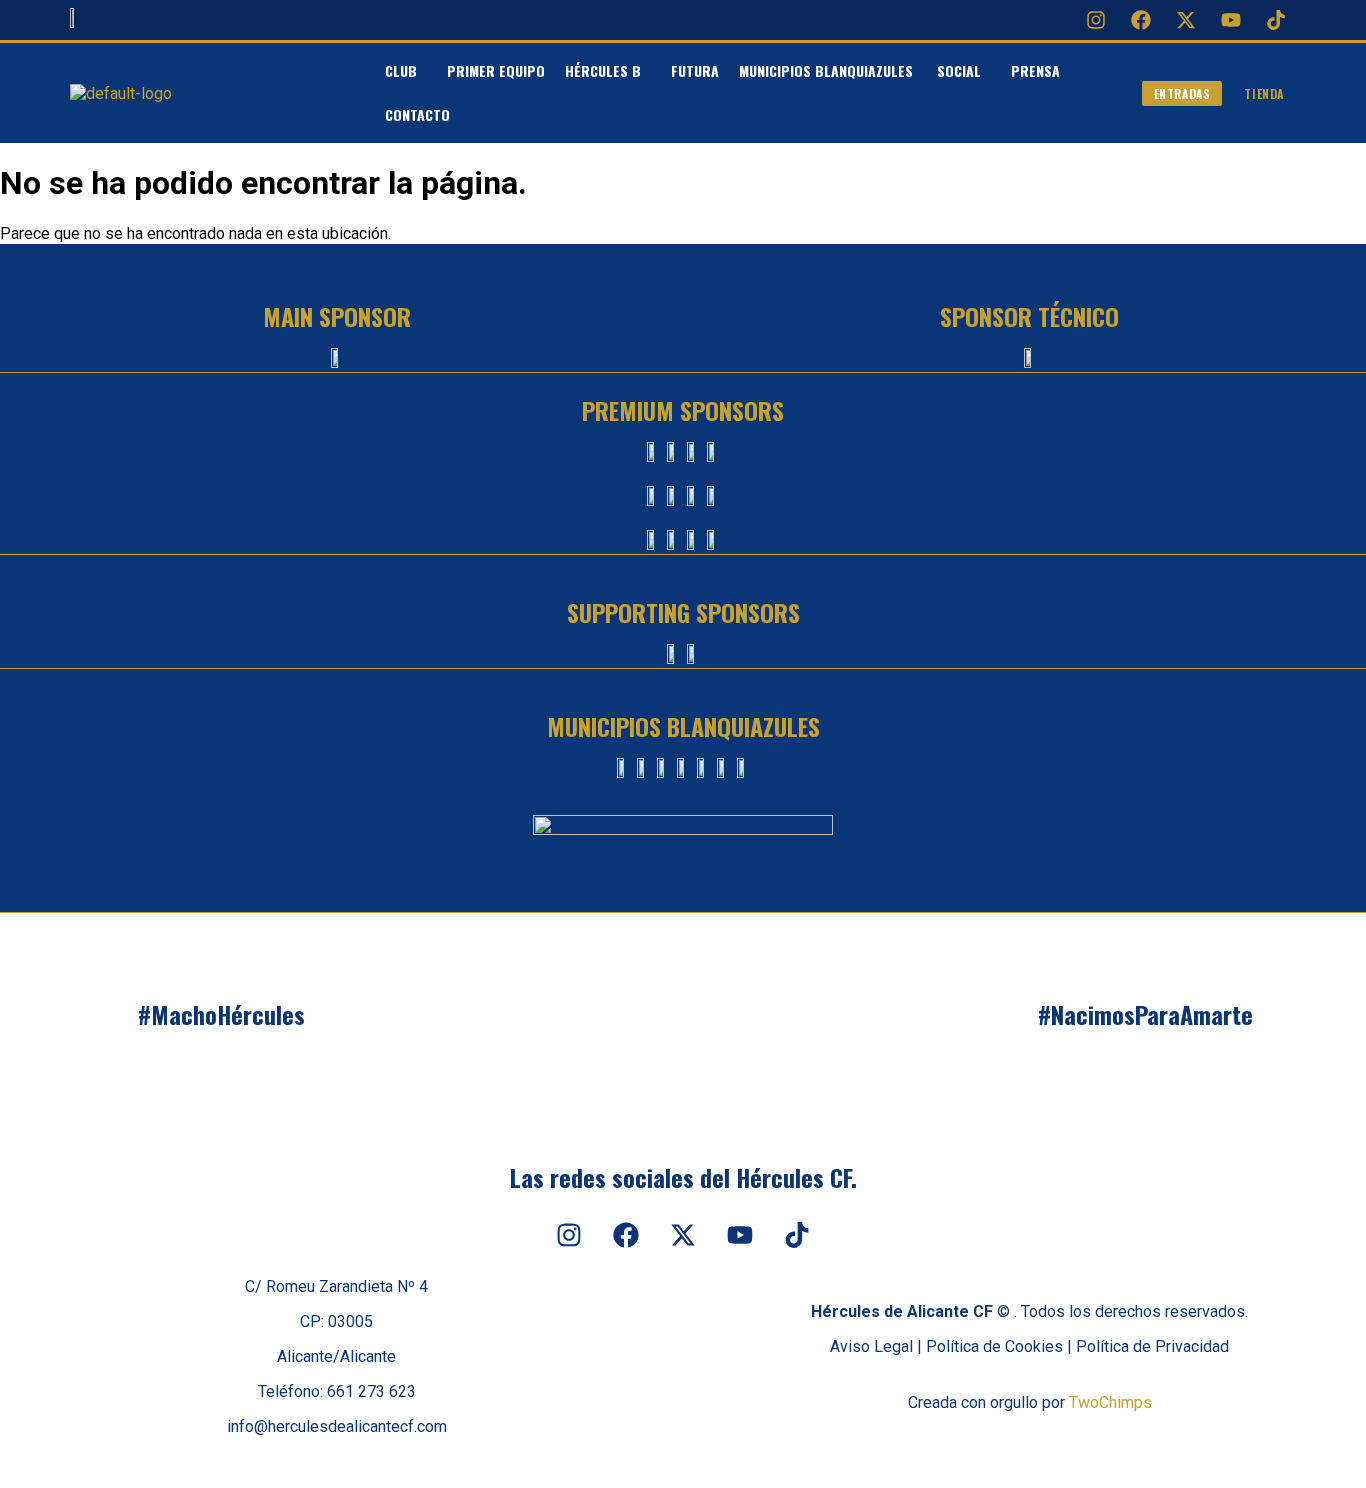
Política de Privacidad (1152, 1346)
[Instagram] (1096, 20)
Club (401, 70)
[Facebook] (1141, 20)
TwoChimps (1110, 1402)
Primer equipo (496, 70)
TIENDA (1264, 93)
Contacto (417, 114)
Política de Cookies (994, 1346)
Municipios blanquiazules (828, 70)
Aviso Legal (871, 1346)
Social (959, 70)
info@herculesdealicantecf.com (337, 1426)
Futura (695, 70)
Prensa (1035, 70)
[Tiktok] (1276, 20)
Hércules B (603, 70)
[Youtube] (1231, 20)
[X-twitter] (1186, 20)
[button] (406, 71)
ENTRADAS (1182, 93)
